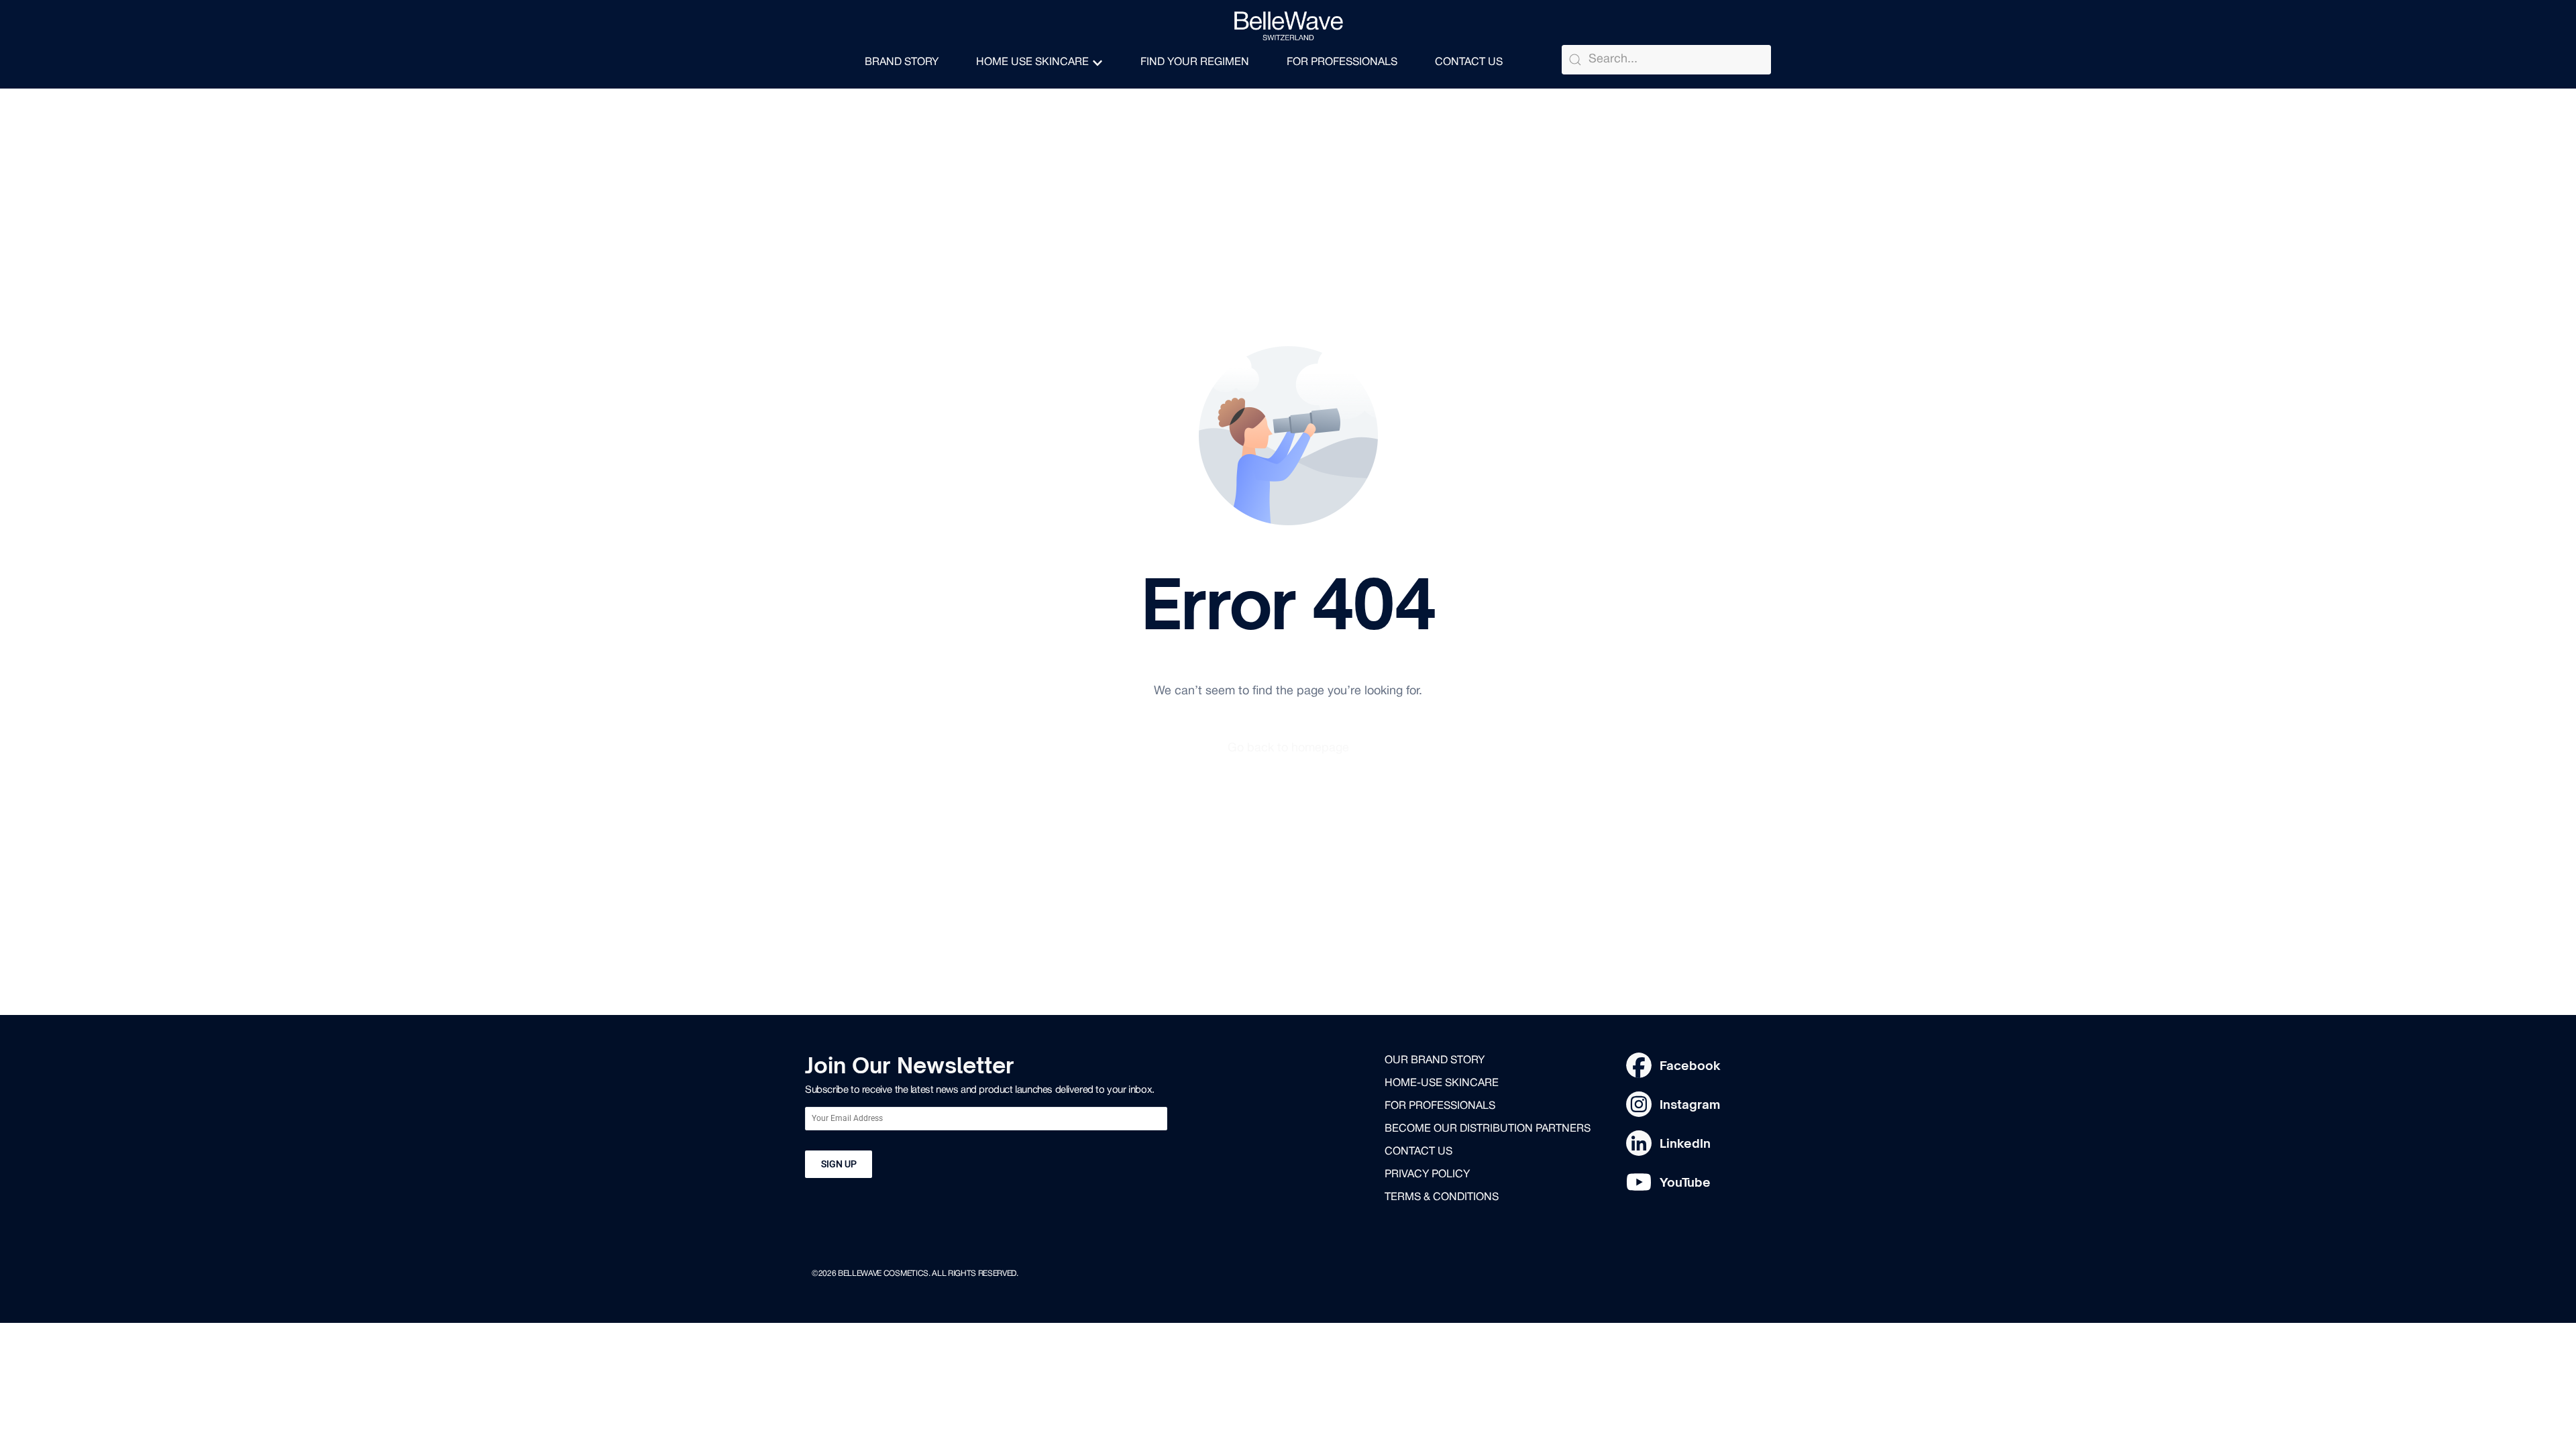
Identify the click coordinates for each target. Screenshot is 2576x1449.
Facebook (1690, 1065)
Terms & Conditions (1442, 1197)
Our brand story (1435, 1061)
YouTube (1685, 1182)
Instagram (1690, 1104)
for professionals (1440, 1106)
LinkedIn (1685, 1143)
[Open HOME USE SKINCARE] (1097, 63)
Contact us (1418, 1152)
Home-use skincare (1442, 1083)
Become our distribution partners (1488, 1129)
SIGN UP (839, 1164)
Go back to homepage (1288, 748)
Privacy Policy (1427, 1175)
